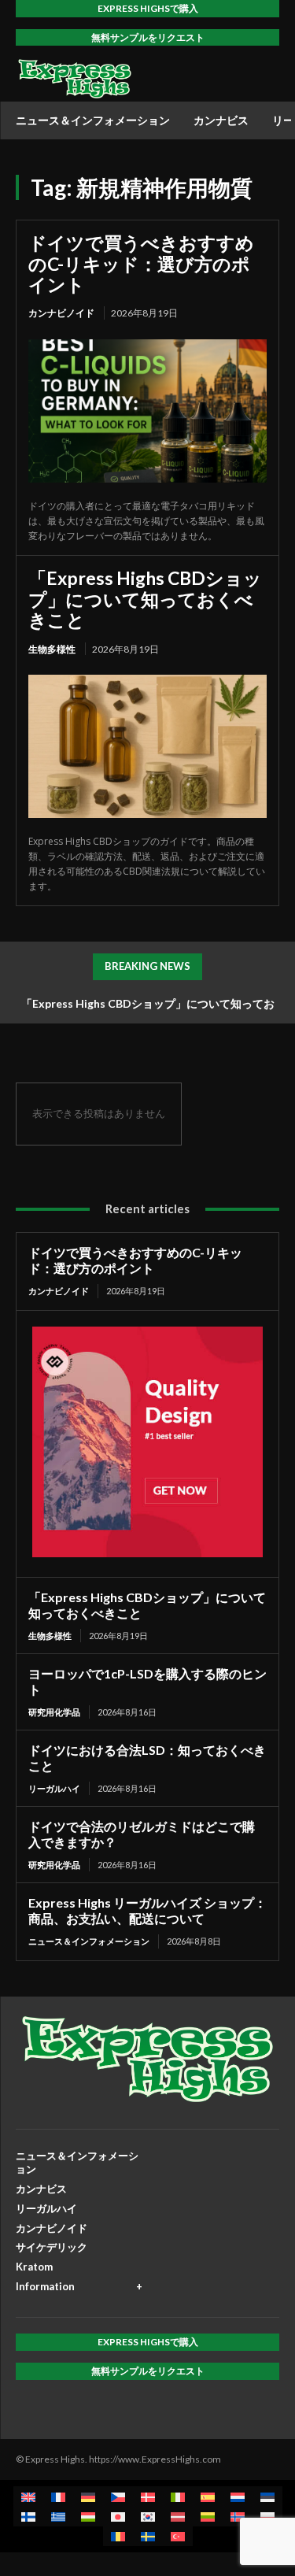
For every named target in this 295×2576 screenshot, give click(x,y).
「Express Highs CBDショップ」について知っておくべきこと (145, 599)
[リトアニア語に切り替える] (208, 2517)
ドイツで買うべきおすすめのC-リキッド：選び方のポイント (141, 263)
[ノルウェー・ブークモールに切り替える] (238, 2517)
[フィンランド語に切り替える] (28, 2517)
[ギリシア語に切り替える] (58, 2517)
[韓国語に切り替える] (148, 2517)
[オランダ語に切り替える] (238, 2496)
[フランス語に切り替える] (58, 2496)
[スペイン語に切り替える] (208, 2496)
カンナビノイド (61, 313)
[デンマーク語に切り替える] (148, 2496)
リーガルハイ (54, 1788)
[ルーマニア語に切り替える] (118, 2536)
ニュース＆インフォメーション (89, 1941)
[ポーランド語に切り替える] (267, 2517)
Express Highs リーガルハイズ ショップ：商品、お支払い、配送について (147, 1910)
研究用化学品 (54, 1712)
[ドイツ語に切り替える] (88, 2496)
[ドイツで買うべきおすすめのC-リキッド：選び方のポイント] (147, 411)
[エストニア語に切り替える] (267, 2496)
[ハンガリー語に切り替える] (88, 2517)
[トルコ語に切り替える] (178, 2536)
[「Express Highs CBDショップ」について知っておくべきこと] (147, 746)
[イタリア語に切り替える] (178, 2496)
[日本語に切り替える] (118, 2517)
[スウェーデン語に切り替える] (148, 2536)
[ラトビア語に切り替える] (178, 2517)
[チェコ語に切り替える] (118, 2496)
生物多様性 (52, 649)
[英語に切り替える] (28, 2496)
